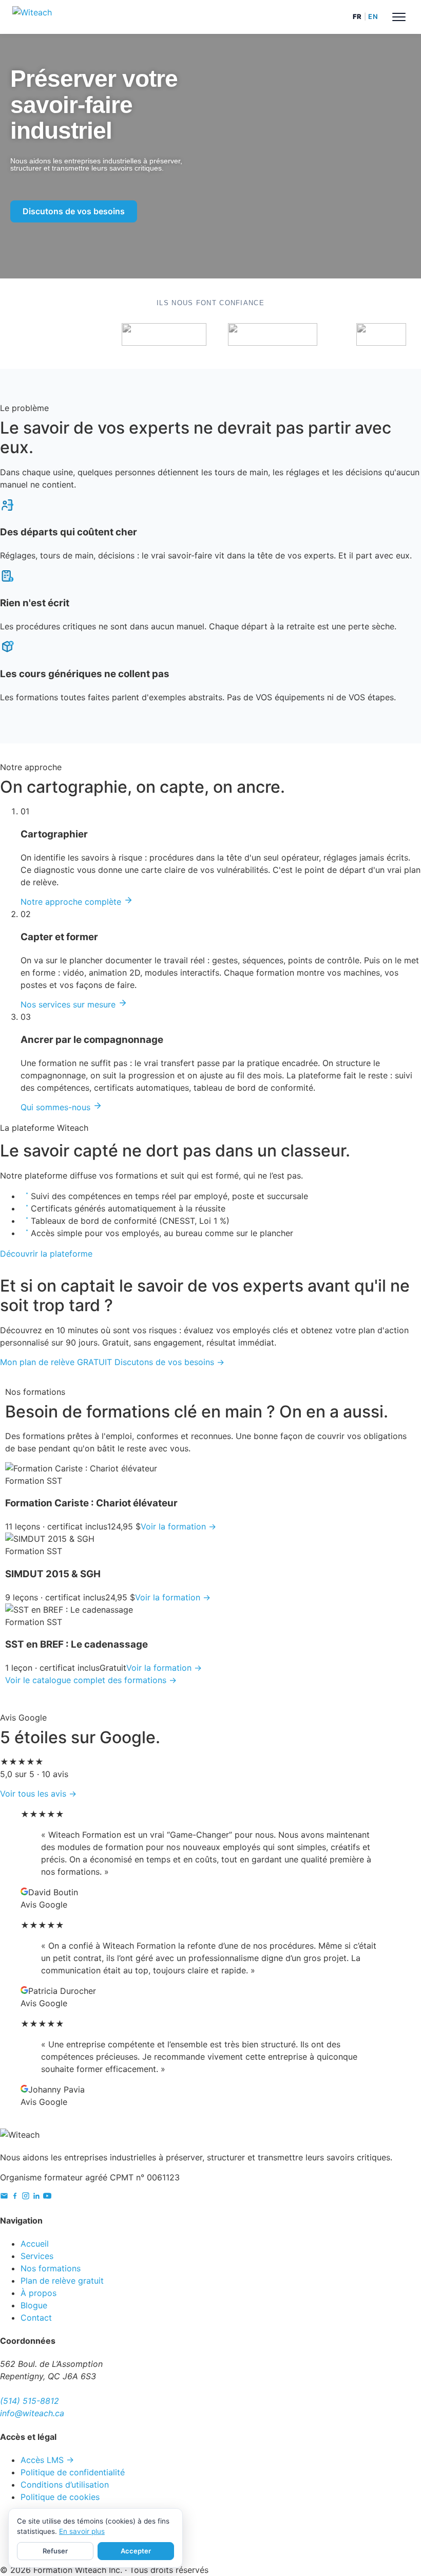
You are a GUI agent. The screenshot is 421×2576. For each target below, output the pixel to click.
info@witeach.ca (32, 2413)
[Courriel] (4, 2197)
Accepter (136, 2551)
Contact (36, 2318)
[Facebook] (15, 2197)
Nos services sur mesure (69, 1004)
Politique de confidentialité (73, 2472)
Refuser (55, 2551)
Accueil (35, 2244)
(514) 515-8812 (30, 2401)
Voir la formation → (178, 1526)
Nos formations (51, 2268)
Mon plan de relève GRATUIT (56, 1362)
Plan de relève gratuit (62, 2281)
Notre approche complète (72, 902)
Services (37, 2256)
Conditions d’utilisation (65, 2485)
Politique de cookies (60, 2497)
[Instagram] (26, 2197)
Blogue (34, 2305)
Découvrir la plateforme (46, 1254)
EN (373, 16)
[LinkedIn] (36, 2197)
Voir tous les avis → (38, 1794)
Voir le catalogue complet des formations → (91, 1680)
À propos (39, 2293)
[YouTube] (47, 2197)
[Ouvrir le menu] (399, 17)
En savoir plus (82, 2531)
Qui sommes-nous (57, 1107)
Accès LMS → (47, 2460)
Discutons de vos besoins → (169, 1362)
